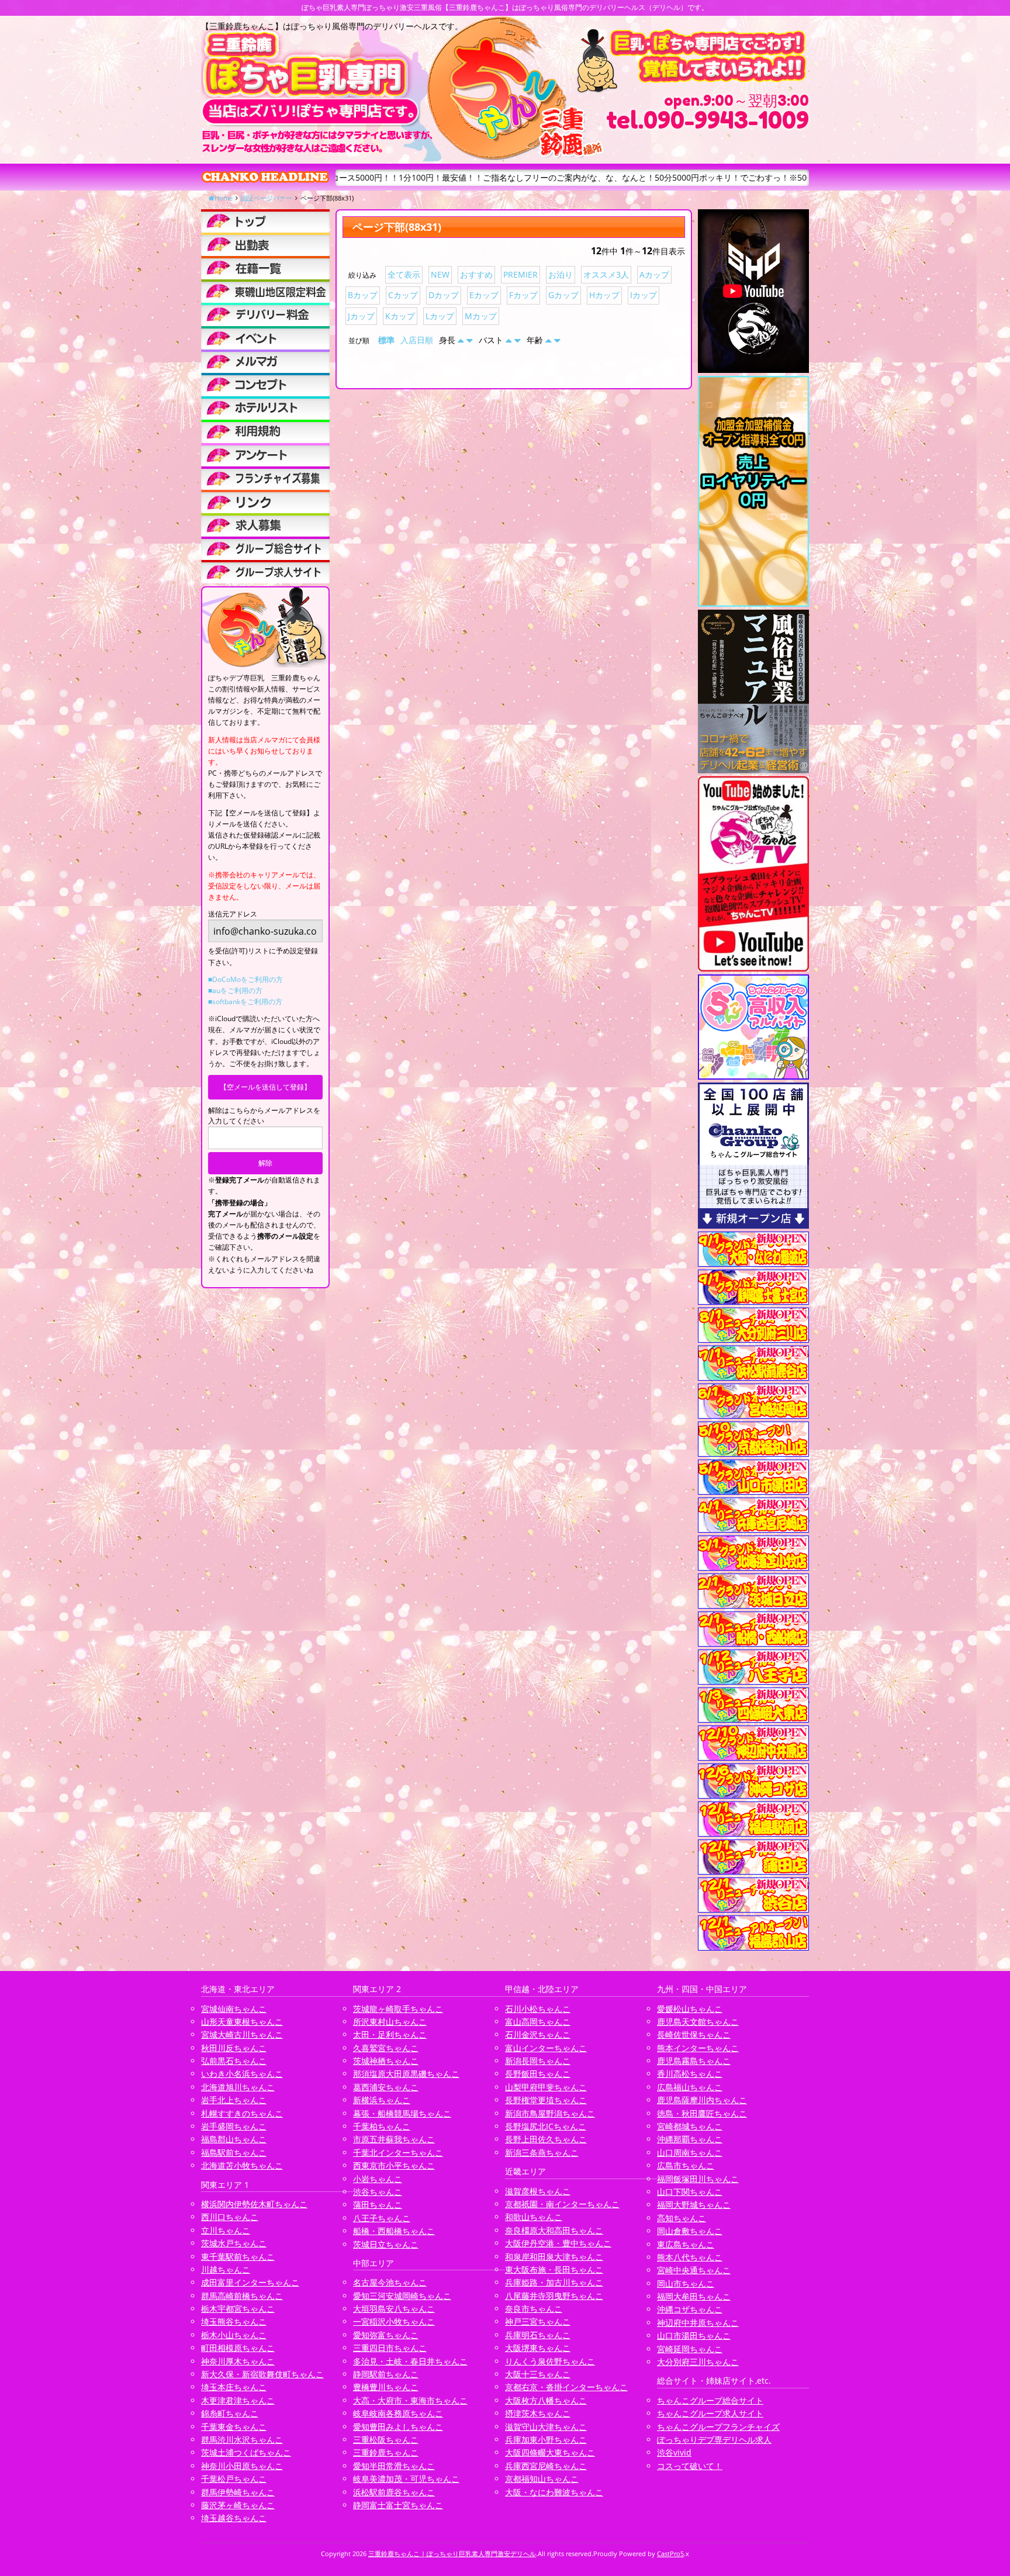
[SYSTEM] (265, 291)
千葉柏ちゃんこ (382, 2126)
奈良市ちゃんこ (534, 2309)
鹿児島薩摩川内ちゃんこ (702, 2100)
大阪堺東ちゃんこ (538, 2348)
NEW (440, 274)
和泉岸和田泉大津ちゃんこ (554, 2257)
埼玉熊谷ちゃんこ (234, 2321)
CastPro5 (670, 2553)
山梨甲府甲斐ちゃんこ (546, 2087)
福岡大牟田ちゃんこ (694, 2296)
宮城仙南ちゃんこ (234, 2009)
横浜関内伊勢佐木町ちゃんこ (254, 2204)
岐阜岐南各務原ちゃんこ (398, 2413)
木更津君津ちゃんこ (238, 2400)
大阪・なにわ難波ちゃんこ (554, 2492)
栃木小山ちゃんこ (234, 2335)
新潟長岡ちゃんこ (538, 2061)
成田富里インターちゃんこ (250, 2282)
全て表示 (404, 274)
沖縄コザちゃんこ (690, 2309)
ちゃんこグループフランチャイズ (718, 2427)
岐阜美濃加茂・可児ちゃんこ (406, 2479)
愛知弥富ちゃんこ (386, 2335)
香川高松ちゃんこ (690, 2074)
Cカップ (403, 295)
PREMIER (520, 274)
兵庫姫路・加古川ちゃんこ (554, 2282)
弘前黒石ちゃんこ (234, 2061)
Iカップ (644, 295)
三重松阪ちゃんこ (386, 2440)
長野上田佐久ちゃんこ (546, 2139)
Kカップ (400, 316)
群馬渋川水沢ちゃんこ (242, 2440)
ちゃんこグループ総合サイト (710, 2400)
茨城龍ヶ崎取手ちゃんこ (398, 2009)
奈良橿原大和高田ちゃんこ (554, 2230)
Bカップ (363, 295)
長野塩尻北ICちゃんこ (546, 2126)
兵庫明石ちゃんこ (538, 2335)
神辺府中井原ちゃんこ (698, 2323)
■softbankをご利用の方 (245, 1002)
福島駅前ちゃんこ (234, 2153)
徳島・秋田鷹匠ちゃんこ (702, 2113)
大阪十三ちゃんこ (538, 2374)
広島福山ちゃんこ (690, 2087)
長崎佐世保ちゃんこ (694, 2034)
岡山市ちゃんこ (686, 2283)
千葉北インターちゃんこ (398, 2153)
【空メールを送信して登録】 (265, 1087)
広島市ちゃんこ (686, 2165)
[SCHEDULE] (265, 244)
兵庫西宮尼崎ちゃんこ (546, 2466)
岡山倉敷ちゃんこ (690, 2231)
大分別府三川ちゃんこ (698, 2362)
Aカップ (654, 274)
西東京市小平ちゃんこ (394, 2165)
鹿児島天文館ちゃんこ (698, 2022)
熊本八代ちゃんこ (690, 2257)
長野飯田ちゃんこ (538, 2074)
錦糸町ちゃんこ (230, 2413)
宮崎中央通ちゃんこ (694, 2270)
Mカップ (481, 316)
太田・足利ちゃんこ (390, 2034)
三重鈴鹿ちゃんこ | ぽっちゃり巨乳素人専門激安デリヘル (452, 2553)
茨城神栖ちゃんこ (386, 2061)
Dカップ (444, 295)
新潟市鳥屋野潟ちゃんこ (550, 2113)
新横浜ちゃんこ (382, 2100)
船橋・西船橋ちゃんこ (394, 2231)
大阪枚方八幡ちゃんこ (546, 2400)
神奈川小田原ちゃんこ (242, 2466)
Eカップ (484, 295)
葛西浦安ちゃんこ (386, 2087)
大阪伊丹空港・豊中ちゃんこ (558, 2243)
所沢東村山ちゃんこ (390, 2022)
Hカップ (604, 295)
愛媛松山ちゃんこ (690, 2009)
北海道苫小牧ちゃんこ (242, 2165)
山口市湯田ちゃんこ (694, 2335)
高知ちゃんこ (682, 2218)
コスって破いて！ (690, 2466)
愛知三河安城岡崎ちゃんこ (402, 2296)
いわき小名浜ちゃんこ (242, 2074)
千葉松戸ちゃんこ (234, 2479)
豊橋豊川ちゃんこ (386, 2387)
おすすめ (476, 274)
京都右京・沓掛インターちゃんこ (566, 2387)
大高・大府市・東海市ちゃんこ (410, 2400)
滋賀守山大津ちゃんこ (546, 2427)
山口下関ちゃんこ (690, 2192)
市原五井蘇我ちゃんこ (394, 2139)
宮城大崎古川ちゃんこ (242, 2034)
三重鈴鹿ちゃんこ (386, 2452)
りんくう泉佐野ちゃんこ (550, 2361)
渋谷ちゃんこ (378, 2192)
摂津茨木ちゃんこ (538, 2413)
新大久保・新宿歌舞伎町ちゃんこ (262, 2374)
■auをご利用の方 (235, 990)
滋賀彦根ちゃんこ (538, 2191)
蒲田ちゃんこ (378, 2205)
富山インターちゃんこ (546, 2048)
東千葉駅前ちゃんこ (238, 2257)
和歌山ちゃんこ (534, 2217)
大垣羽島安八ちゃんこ (394, 2309)
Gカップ (563, 295)
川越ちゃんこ (226, 2269)
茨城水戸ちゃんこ (234, 2243)
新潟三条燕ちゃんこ (542, 2153)
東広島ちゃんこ (686, 2244)
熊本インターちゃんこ (698, 2048)
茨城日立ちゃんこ (386, 2244)
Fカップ (523, 295)
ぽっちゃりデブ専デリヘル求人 (714, 2440)
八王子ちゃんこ (382, 2218)
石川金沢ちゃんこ (538, 2034)
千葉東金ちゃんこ (234, 2427)
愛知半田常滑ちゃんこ (394, 2466)
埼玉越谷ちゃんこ (234, 2518)
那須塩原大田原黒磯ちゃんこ (406, 2074)
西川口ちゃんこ (230, 2217)
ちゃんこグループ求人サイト (710, 2413)
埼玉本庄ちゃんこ (234, 2387)
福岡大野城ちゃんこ (694, 2205)
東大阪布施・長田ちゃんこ (554, 2269)
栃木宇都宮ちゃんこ (238, 2309)
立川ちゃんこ (226, 2230)
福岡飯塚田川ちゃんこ (698, 2179)
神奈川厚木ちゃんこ (238, 2361)
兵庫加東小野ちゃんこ (546, 2440)
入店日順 (417, 340)
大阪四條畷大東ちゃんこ (550, 2452)
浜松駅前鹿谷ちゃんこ (394, 2492)
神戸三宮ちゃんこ (538, 2321)
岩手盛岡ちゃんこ (234, 2126)
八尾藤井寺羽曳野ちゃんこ (554, 2296)
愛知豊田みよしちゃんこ (398, 2427)
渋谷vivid (674, 2452)
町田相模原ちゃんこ (238, 2348)
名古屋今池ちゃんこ (390, 2282)
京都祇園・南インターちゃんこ (562, 2204)
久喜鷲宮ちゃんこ (386, 2048)
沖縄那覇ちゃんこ (690, 2139)
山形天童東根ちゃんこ (242, 2022)
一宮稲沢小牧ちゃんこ (394, 2321)
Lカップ (440, 316)
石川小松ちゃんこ (538, 2009)
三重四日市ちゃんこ (390, 2348)
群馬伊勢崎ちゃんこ (238, 2492)
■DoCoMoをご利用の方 (245, 979)
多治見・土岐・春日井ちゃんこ (410, 2361)
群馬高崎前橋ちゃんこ (242, 2296)
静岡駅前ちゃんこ (386, 2374)
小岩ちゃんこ (378, 2179)
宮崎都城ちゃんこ (690, 2126)
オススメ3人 (606, 274)
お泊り (561, 274)
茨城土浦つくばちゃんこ (246, 2452)
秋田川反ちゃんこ (234, 2048)
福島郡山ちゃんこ (234, 2139)
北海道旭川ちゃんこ (238, 2087)
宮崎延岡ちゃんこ (690, 2349)
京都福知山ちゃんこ (542, 2479)
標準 (386, 340)
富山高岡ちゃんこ (538, 2022)
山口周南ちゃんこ (690, 2153)
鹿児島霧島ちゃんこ (694, 2061)
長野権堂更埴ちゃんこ (546, 2100)
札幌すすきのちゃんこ (242, 2113)
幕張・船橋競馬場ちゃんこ (402, 2113)
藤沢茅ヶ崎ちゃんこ (238, 2505)
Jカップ (361, 316)
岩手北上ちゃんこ (234, 2100)
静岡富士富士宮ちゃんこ (398, 2505)
